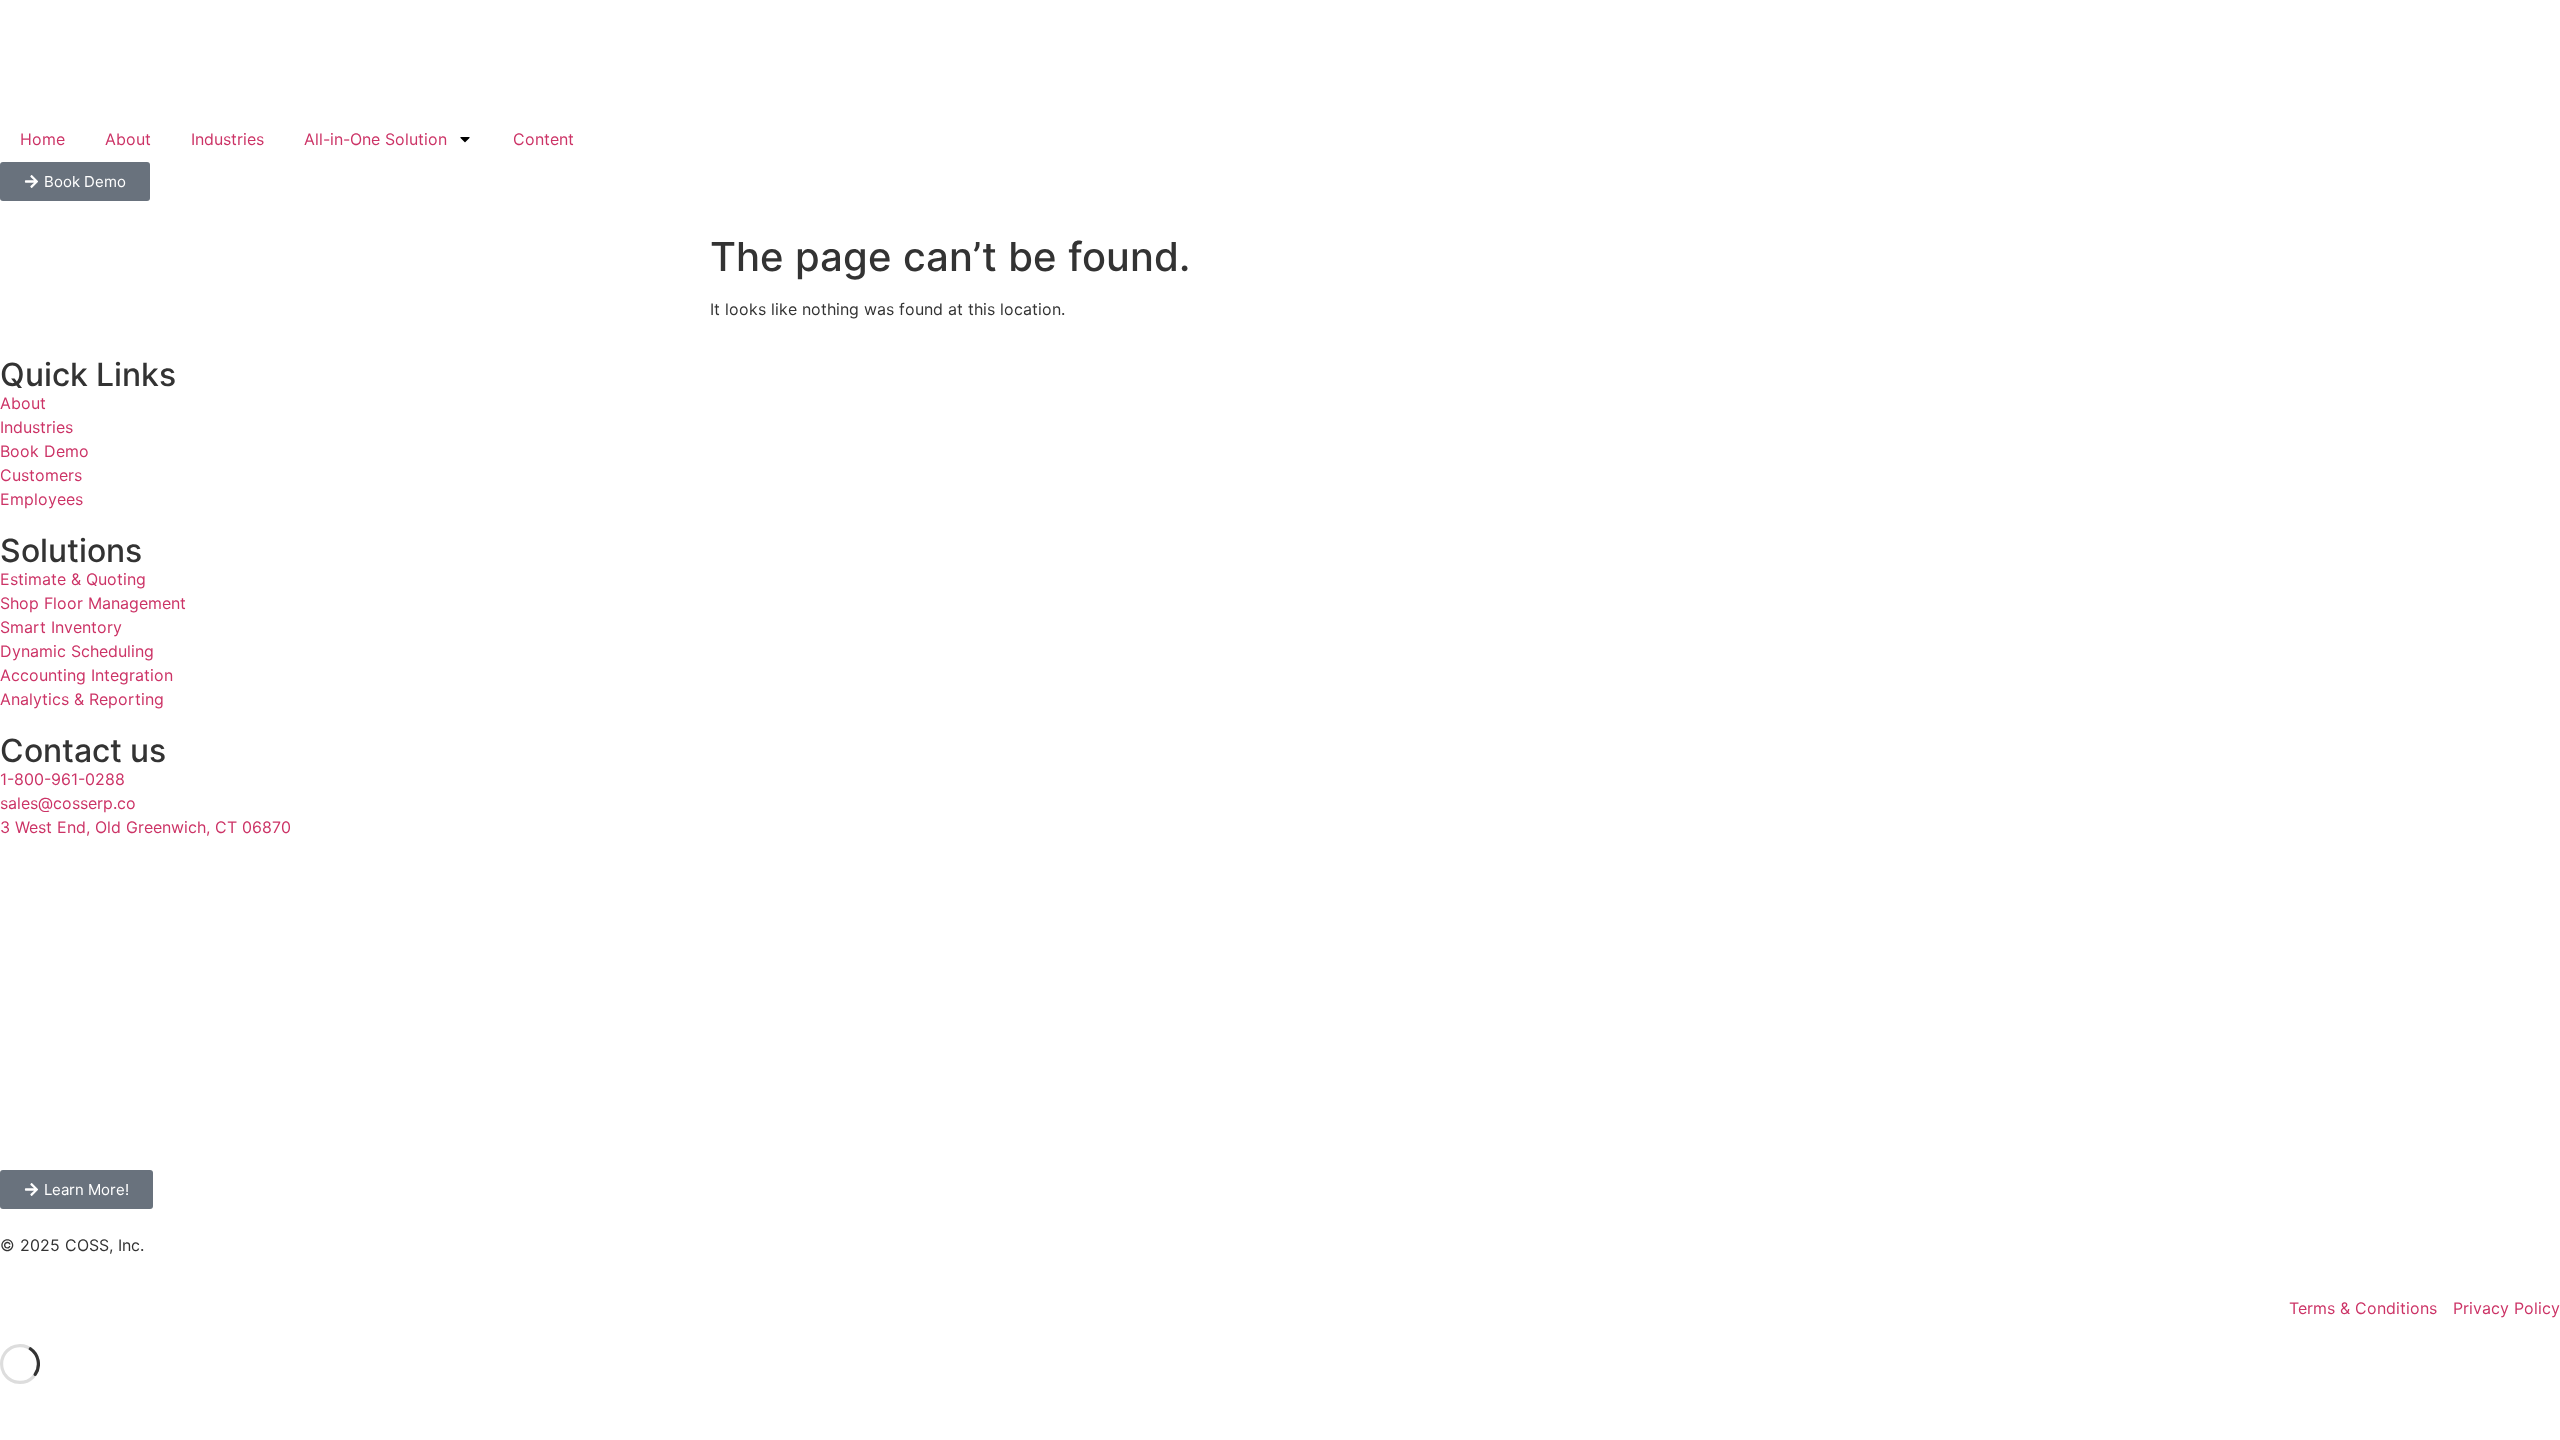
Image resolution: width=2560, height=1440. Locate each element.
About (128, 139)
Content (543, 139)
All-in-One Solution (375, 139)
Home (42, 139)
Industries (227, 139)
